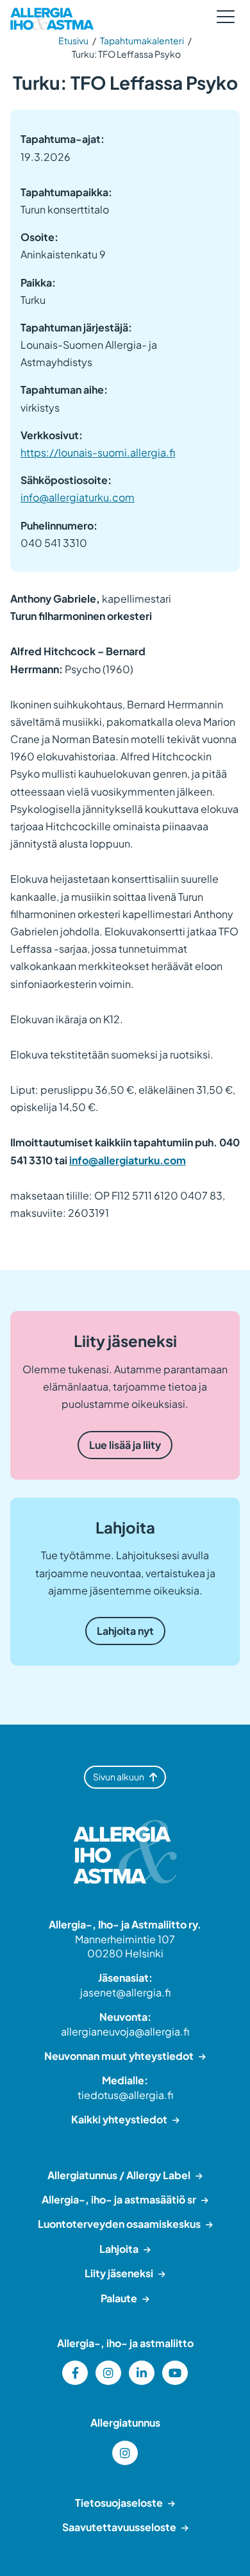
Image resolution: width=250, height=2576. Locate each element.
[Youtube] (175, 2373)
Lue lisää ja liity (125, 1445)
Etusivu (73, 40)
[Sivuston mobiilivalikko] (226, 17)
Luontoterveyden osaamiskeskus (119, 2224)
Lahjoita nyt (125, 1631)
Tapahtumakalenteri (142, 40)
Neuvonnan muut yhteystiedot (119, 2056)
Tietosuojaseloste (119, 2503)
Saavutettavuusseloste (119, 2527)
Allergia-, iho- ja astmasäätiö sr (119, 2199)
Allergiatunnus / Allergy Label (119, 2175)
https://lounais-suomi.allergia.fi (98, 452)
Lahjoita (119, 2249)
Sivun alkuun (119, 1777)
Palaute (119, 2298)
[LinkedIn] (142, 2373)
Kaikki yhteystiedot (119, 2119)
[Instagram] (108, 2373)
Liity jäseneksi (119, 2273)
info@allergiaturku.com (78, 497)
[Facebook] (75, 2373)
